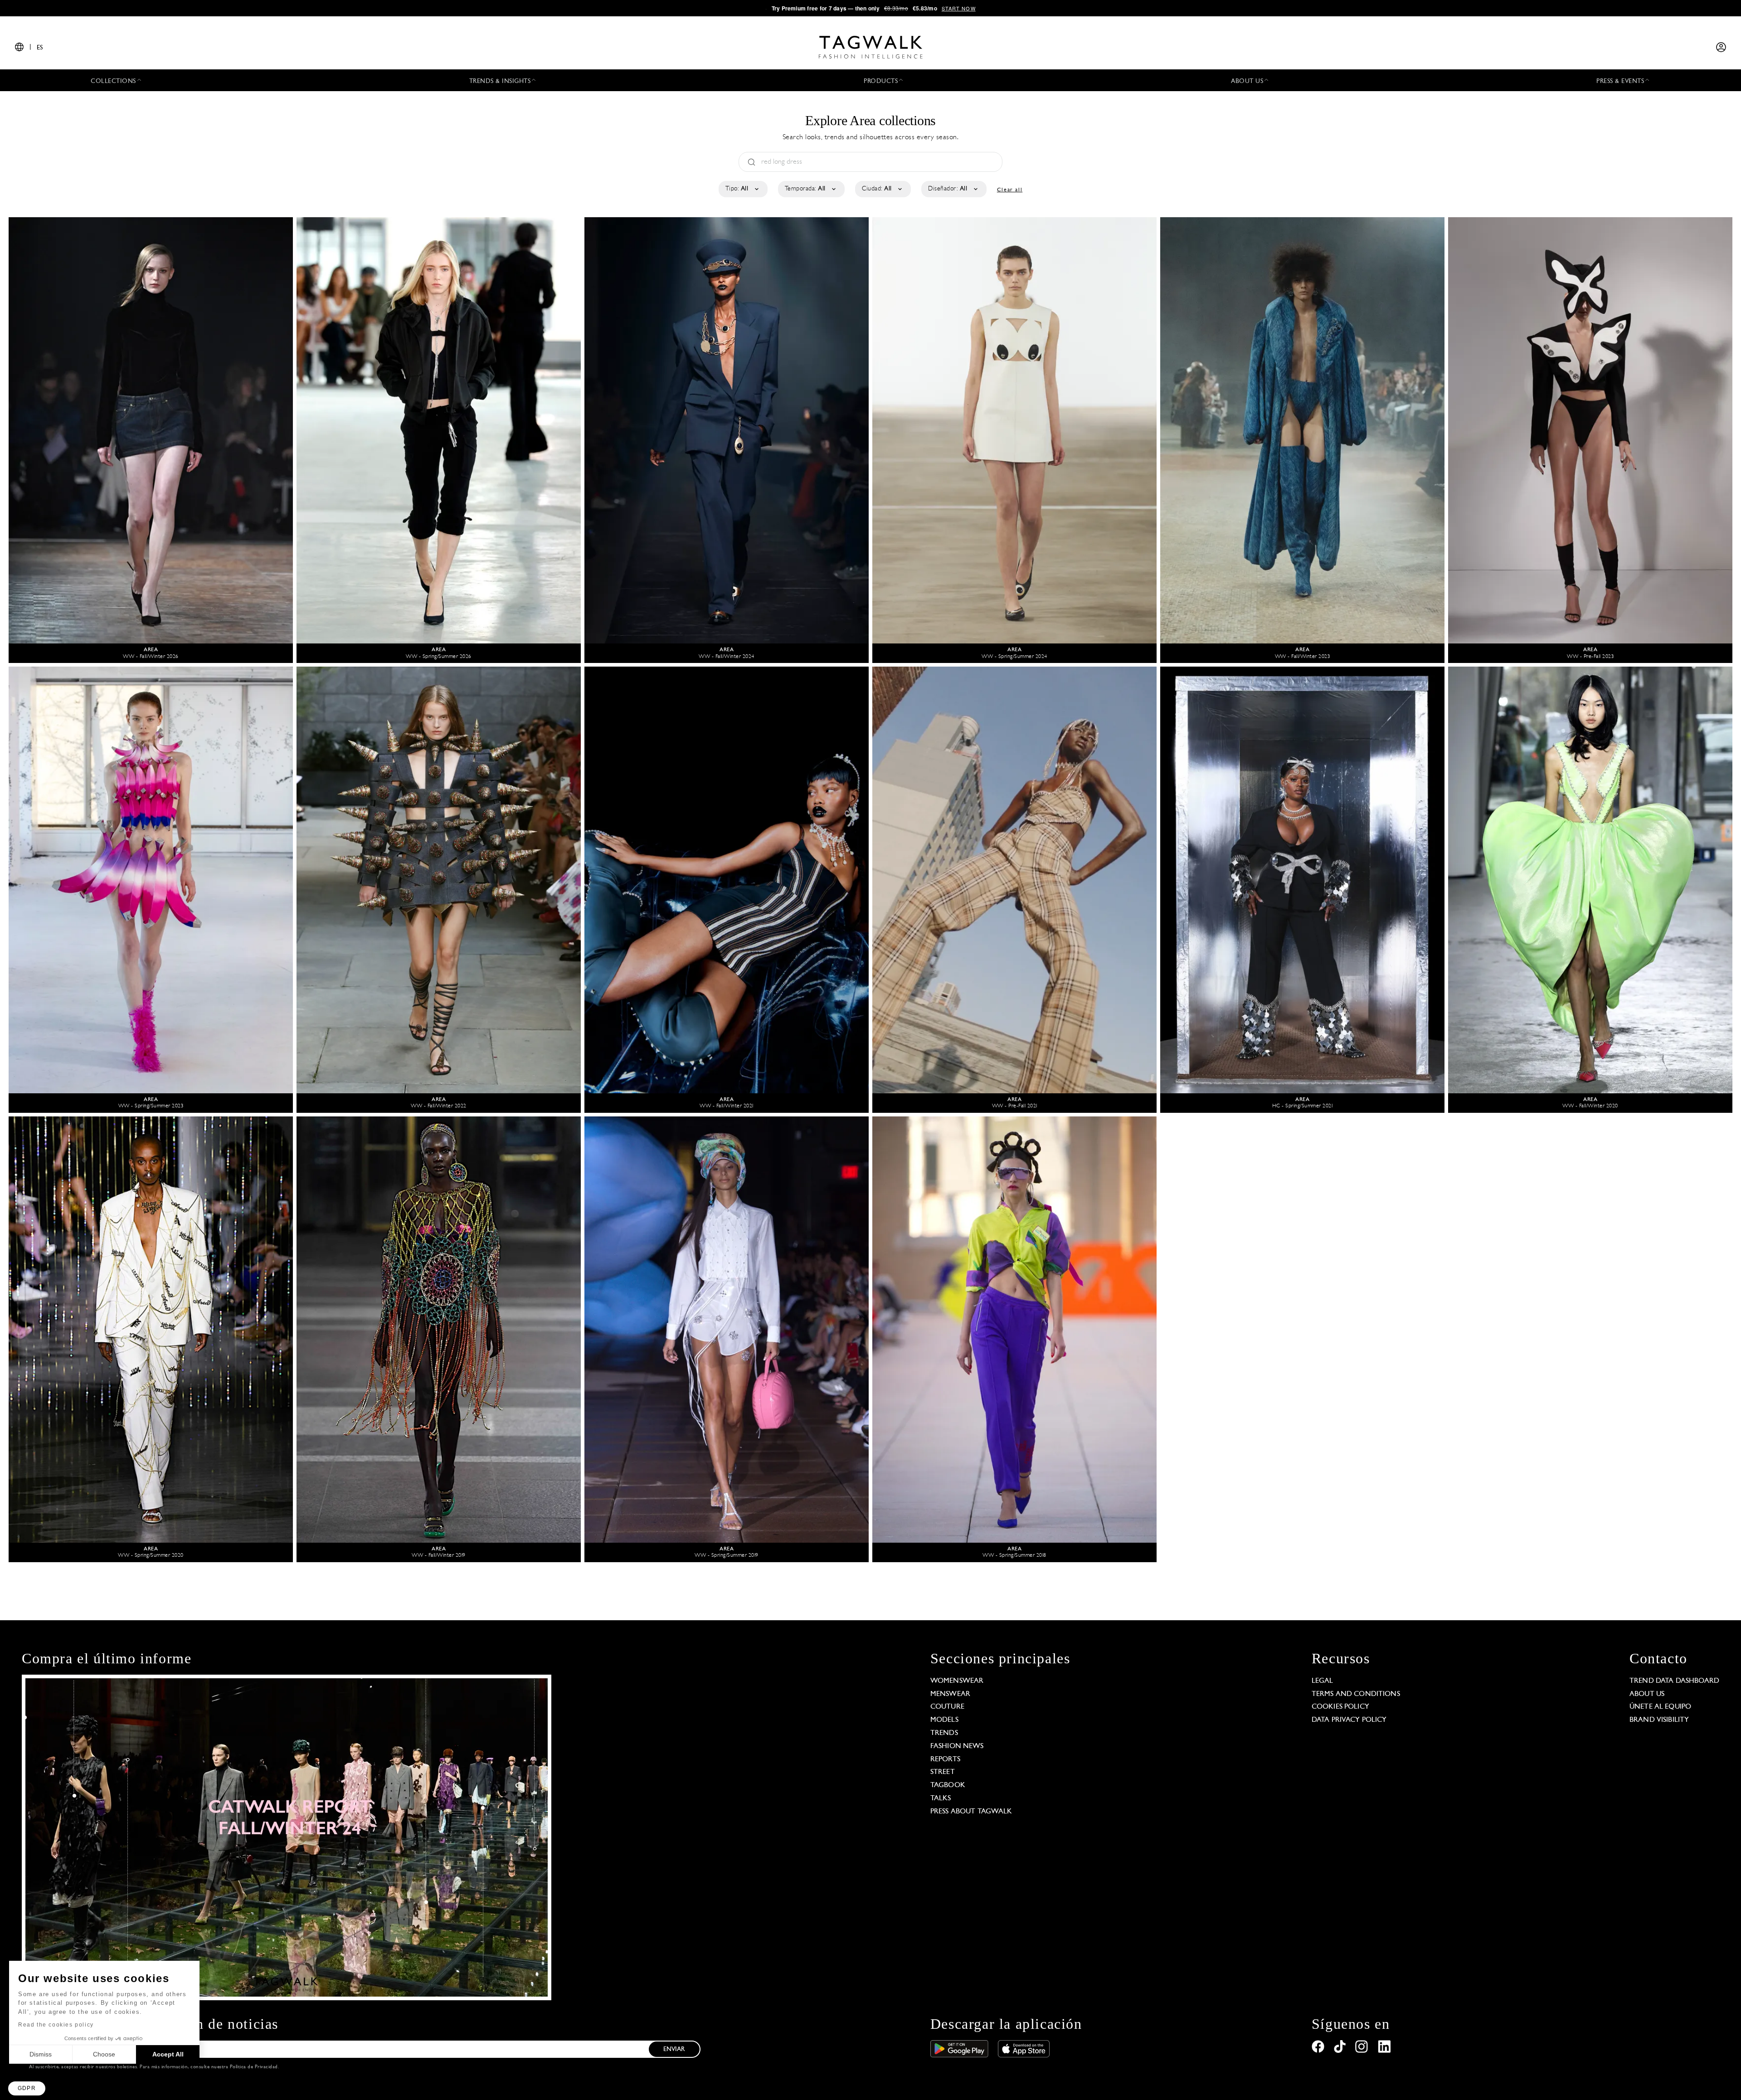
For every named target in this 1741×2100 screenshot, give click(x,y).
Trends (944, 1733)
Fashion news (957, 1746)
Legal (1323, 1681)
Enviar (674, 2049)
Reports (945, 1759)
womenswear (957, 1681)
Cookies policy (1340, 1707)
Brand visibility (1659, 1720)
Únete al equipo (1660, 1707)
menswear (950, 1694)
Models (944, 1720)
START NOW (959, 8)
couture (947, 1707)
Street (943, 1772)
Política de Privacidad (254, 2067)
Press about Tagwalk (971, 1812)
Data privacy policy (1349, 1720)
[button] (27, 2088)
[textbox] (742, 189)
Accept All (168, 2054)
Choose (104, 2054)
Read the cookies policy (56, 2025)
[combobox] (742, 189)
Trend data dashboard (1674, 1681)
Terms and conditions (1356, 1694)
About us (1647, 1694)
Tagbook (948, 1785)
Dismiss (41, 2054)
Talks (941, 1798)
